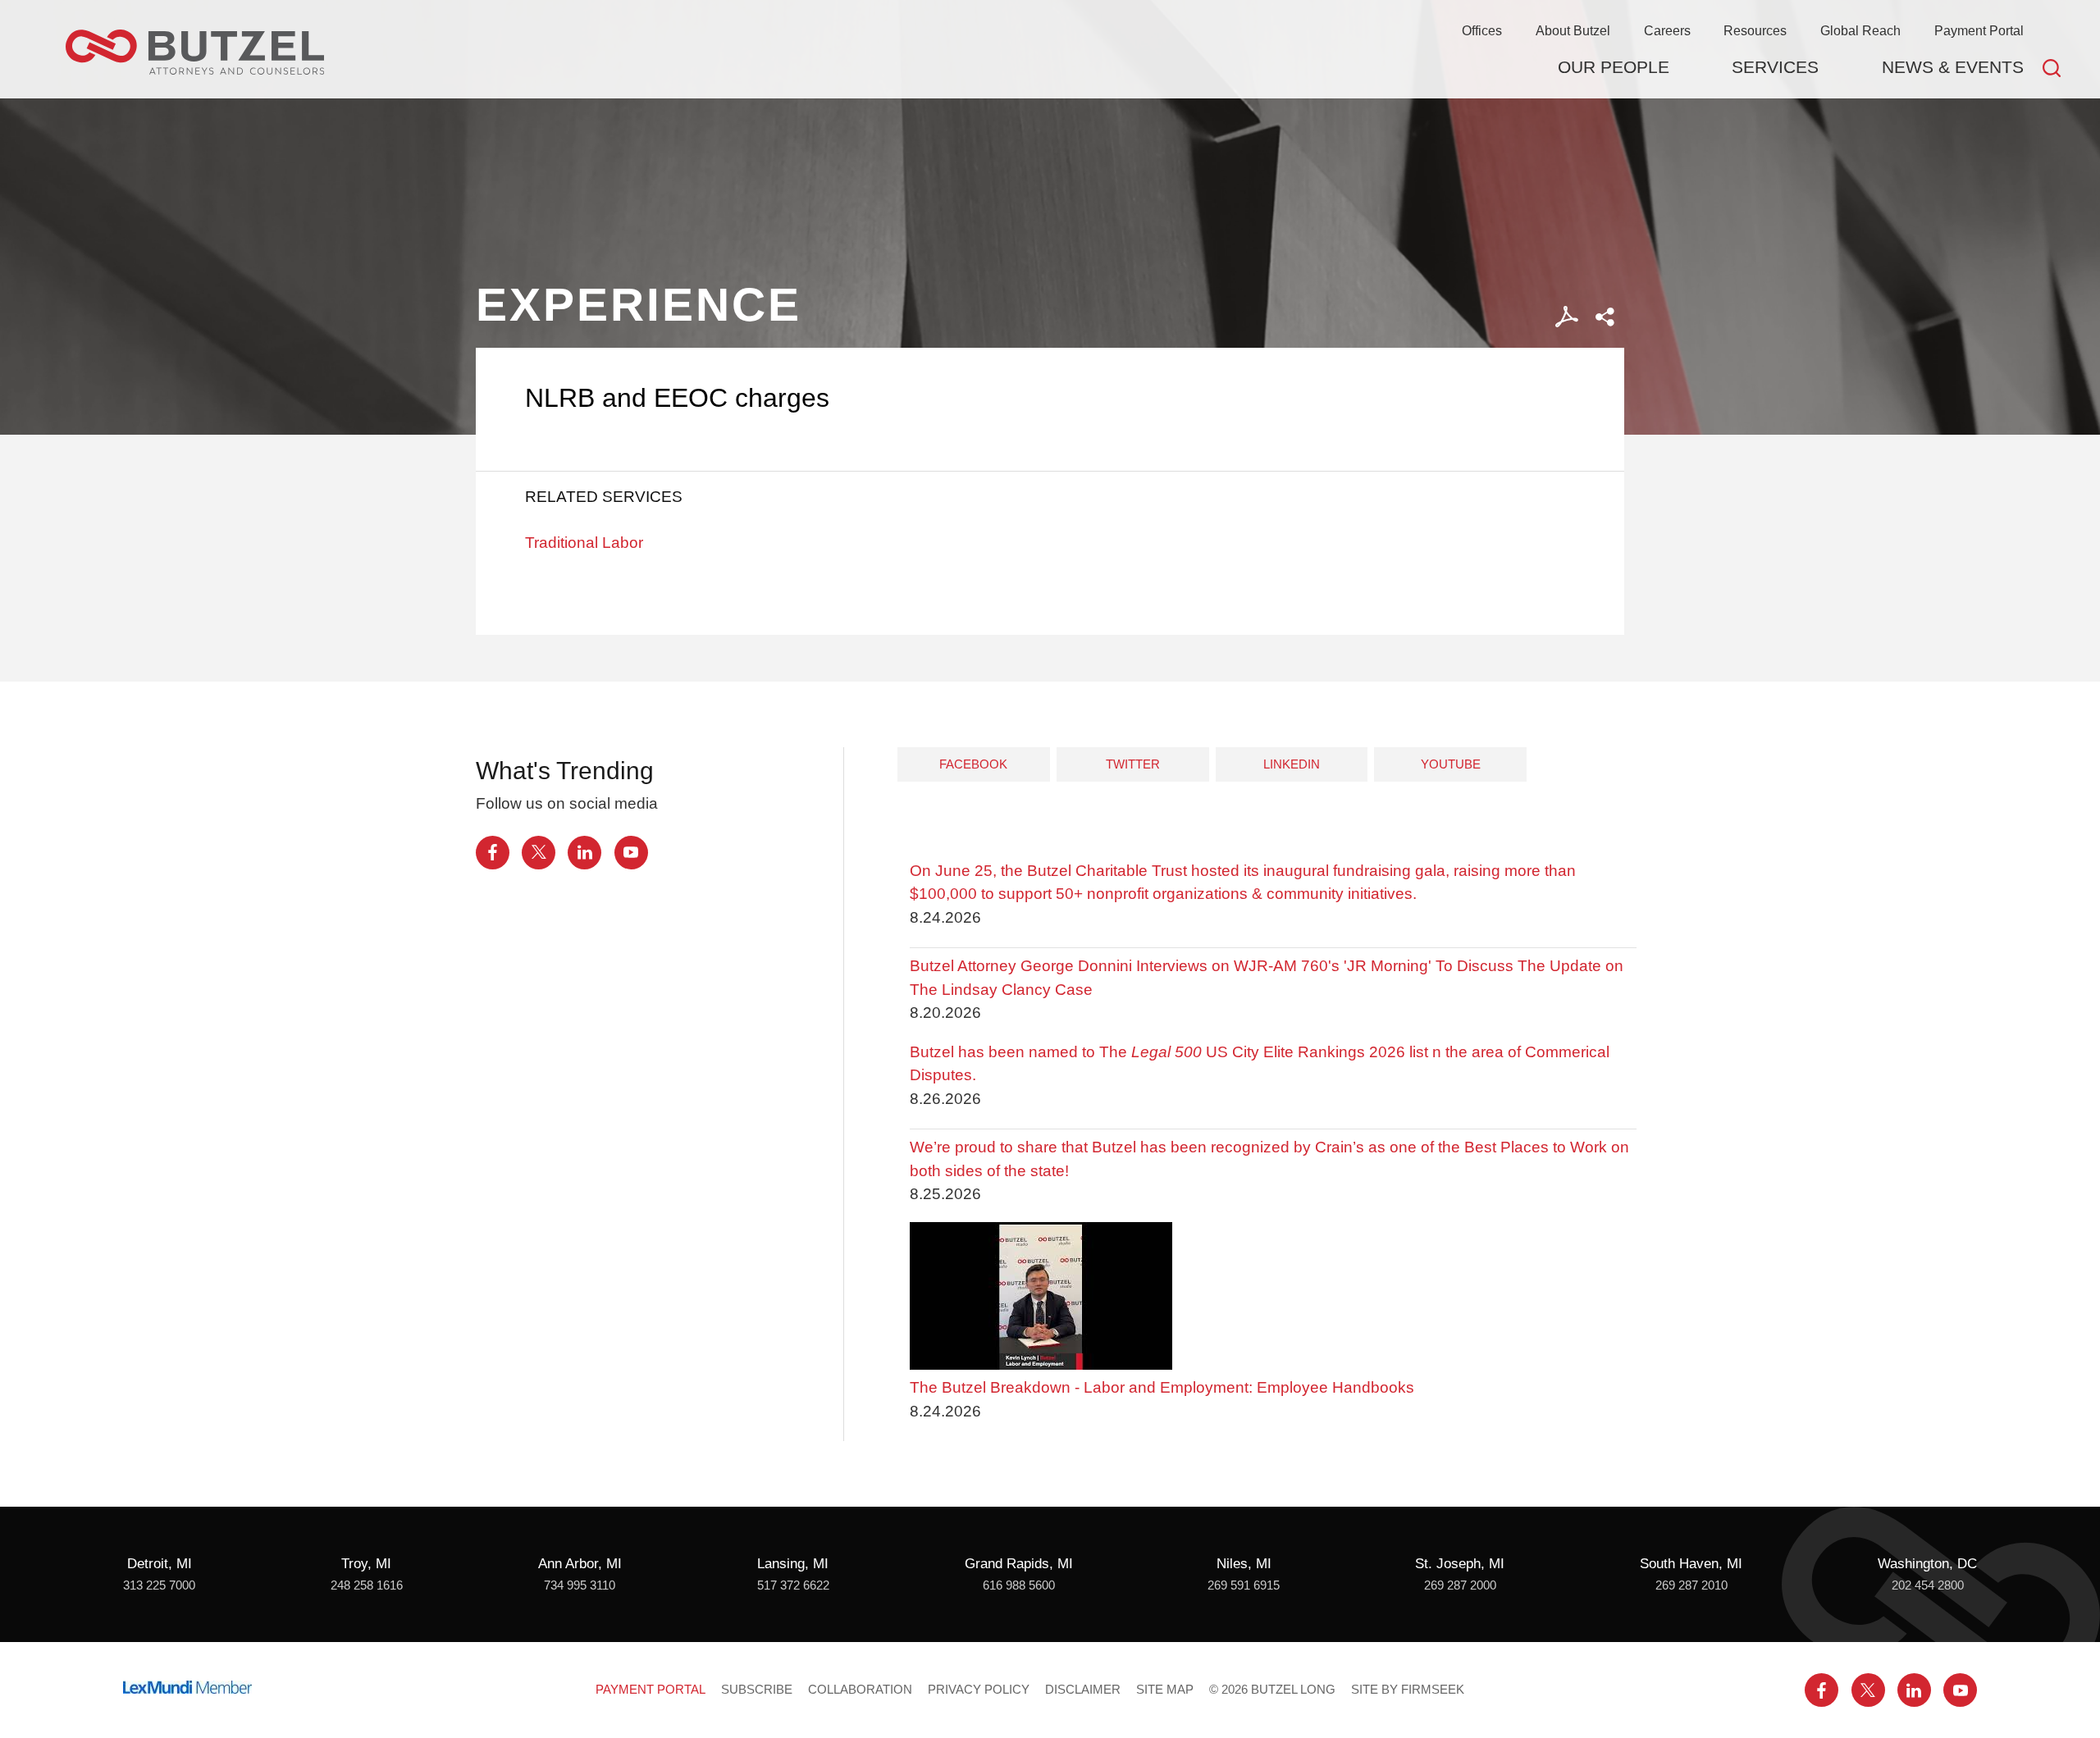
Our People (1614, 67)
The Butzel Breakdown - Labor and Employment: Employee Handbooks (1162, 1387)
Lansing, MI (793, 1564)
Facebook (973, 764)
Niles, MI (1244, 1564)
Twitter (1133, 764)
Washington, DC (1927, 1564)
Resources (1755, 30)
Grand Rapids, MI (1019, 1564)
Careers (1667, 30)
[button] (1605, 317)
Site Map (1165, 1690)
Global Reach (1860, 30)
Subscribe (757, 1690)
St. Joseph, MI (1460, 1564)
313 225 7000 (159, 1585)
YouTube (1451, 764)
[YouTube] (631, 853)
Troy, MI (366, 1564)
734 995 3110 (580, 1585)
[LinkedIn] (584, 853)
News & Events (1953, 67)
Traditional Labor (584, 543)
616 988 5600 (1019, 1585)
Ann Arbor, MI (580, 1564)
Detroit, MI (160, 1564)
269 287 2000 (1460, 1585)
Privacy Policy (979, 1690)
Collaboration (860, 1690)
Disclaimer (1083, 1690)
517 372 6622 (793, 1585)
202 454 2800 (1928, 1585)
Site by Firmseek (1408, 1690)
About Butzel (1573, 30)
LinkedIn (1292, 764)
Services (1775, 67)
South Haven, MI (1691, 1564)
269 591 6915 (1244, 1585)
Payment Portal (1979, 30)
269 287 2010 (1691, 1585)
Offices (1482, 30)
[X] (539, 853)
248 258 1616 (367, 1585)
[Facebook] (493, 853)
